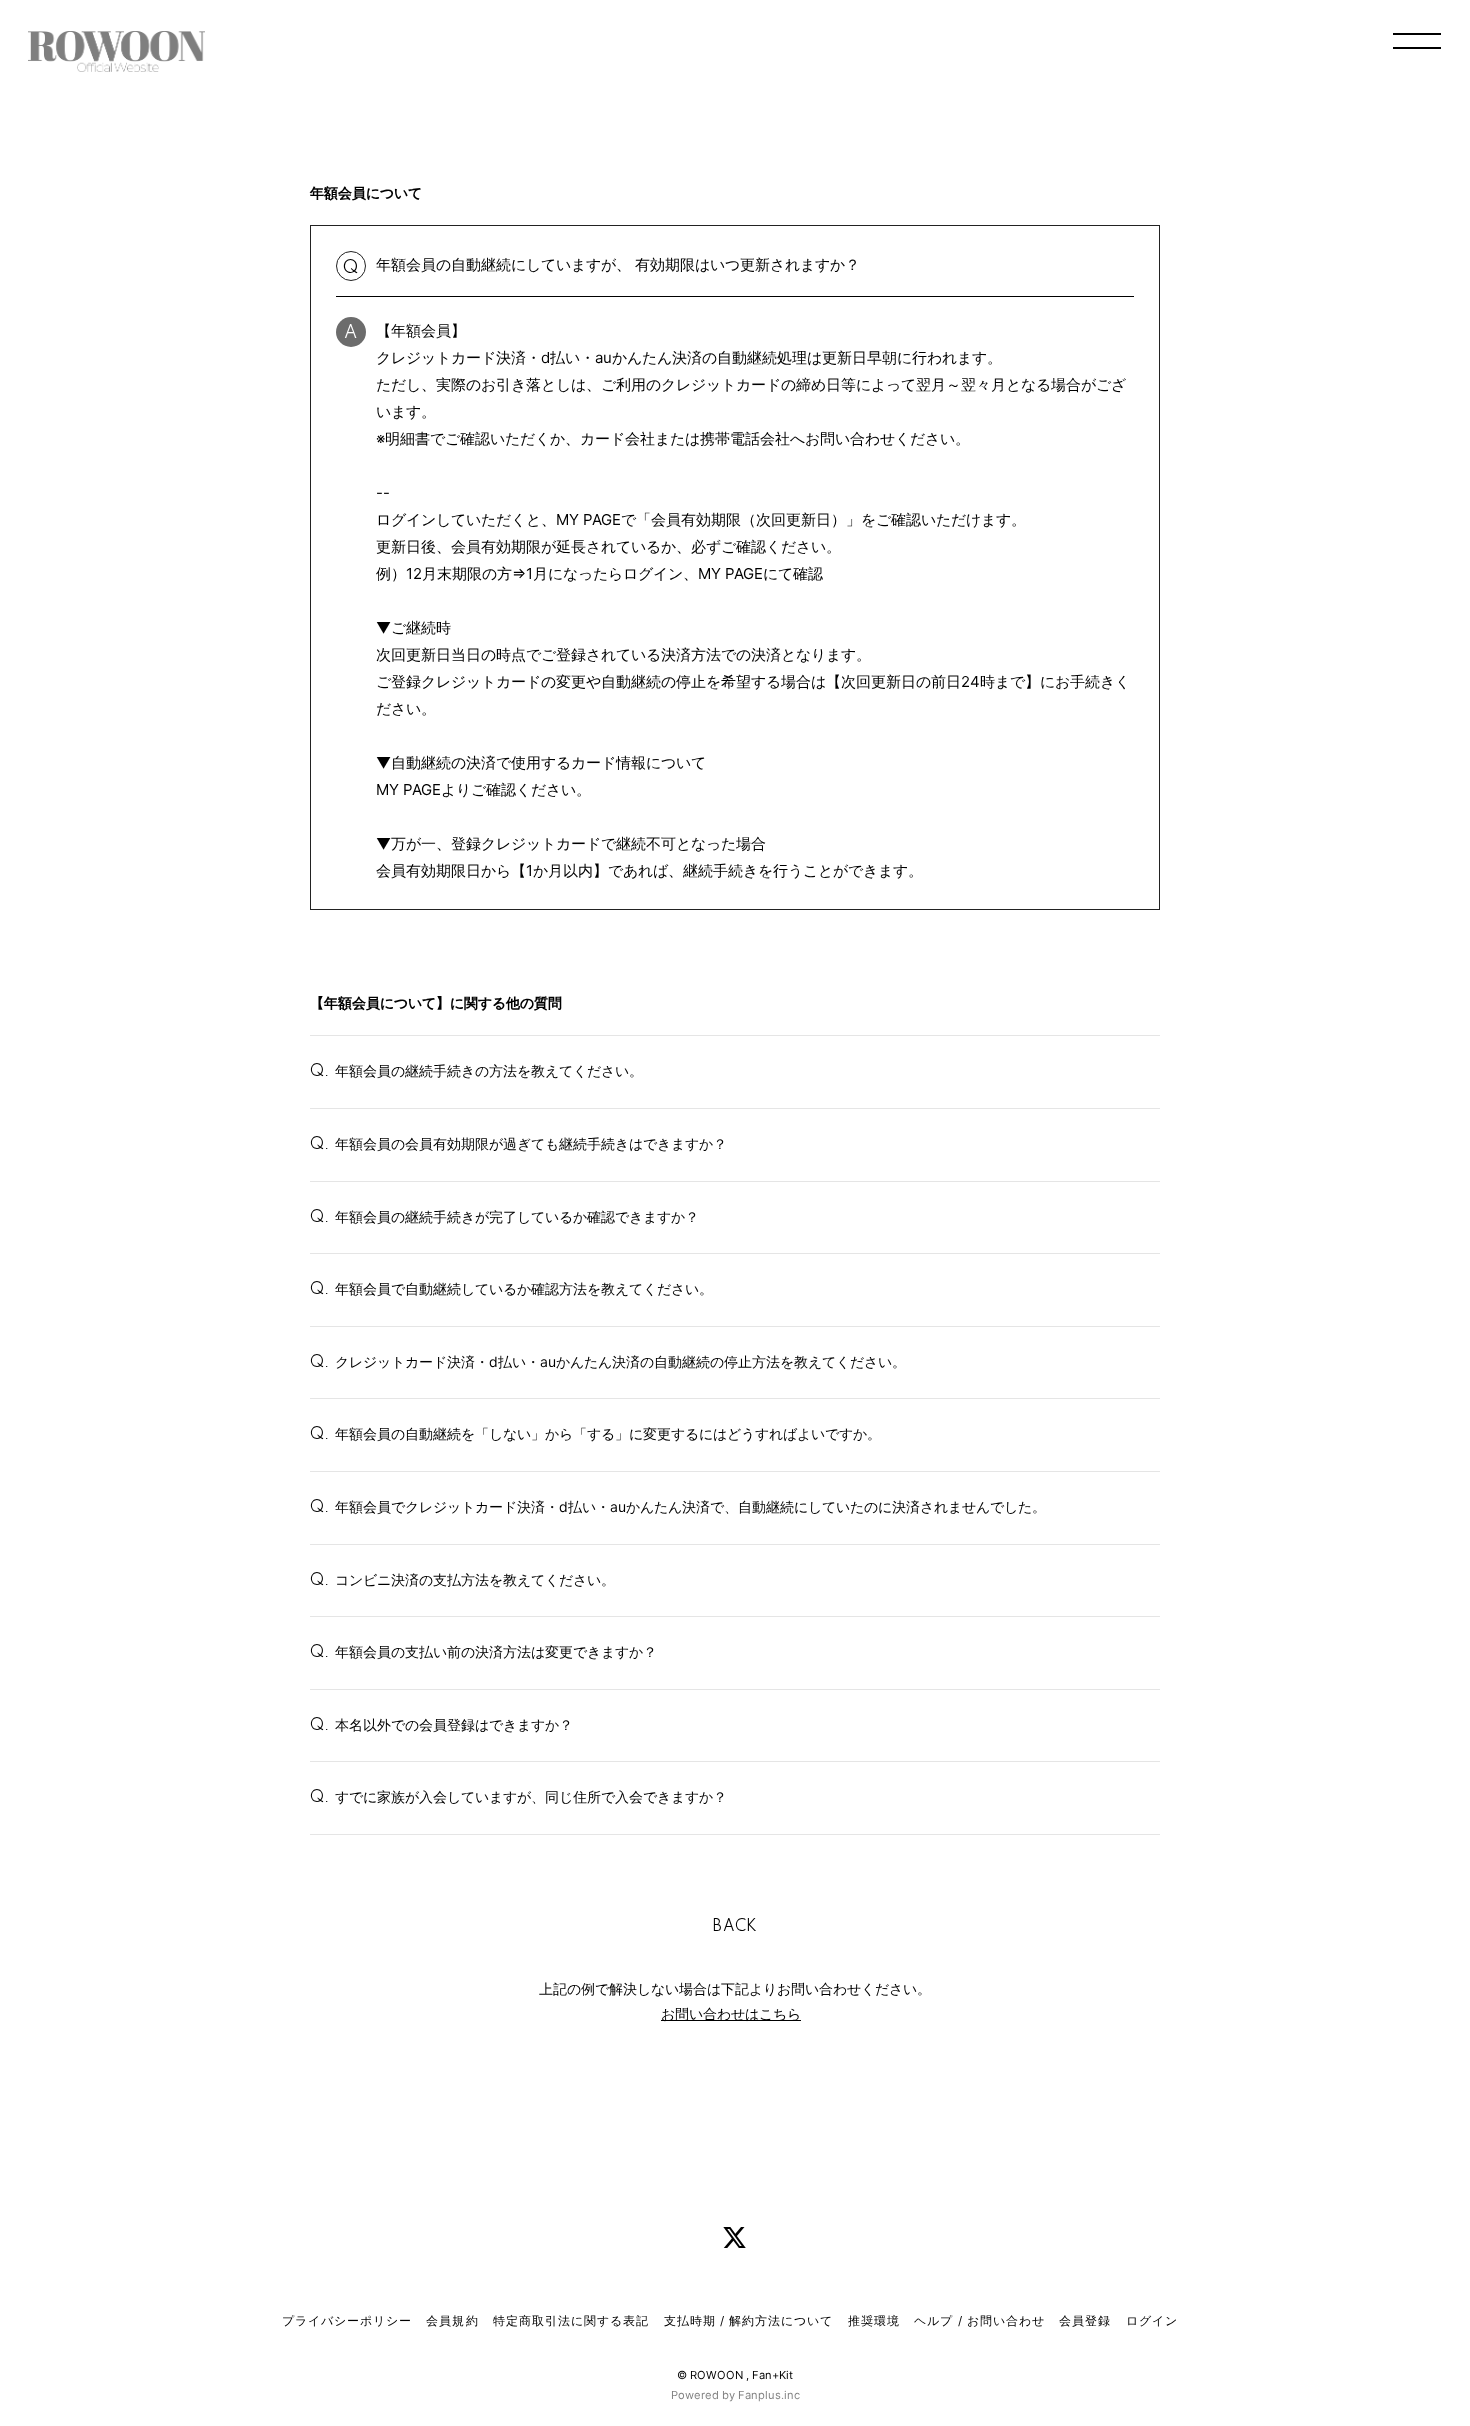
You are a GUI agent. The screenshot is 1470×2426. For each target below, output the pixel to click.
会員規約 (452, 2320)
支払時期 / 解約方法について (749, 2320)
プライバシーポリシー (347, 2320)
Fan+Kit (772, 2375)
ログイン (1152, 2320)
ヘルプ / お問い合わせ (979, 2320)
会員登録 (1085, 2320)
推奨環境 (874, 2320)
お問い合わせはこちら (731, 2013)
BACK (735, 1927)
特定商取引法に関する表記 (571, 2320)
